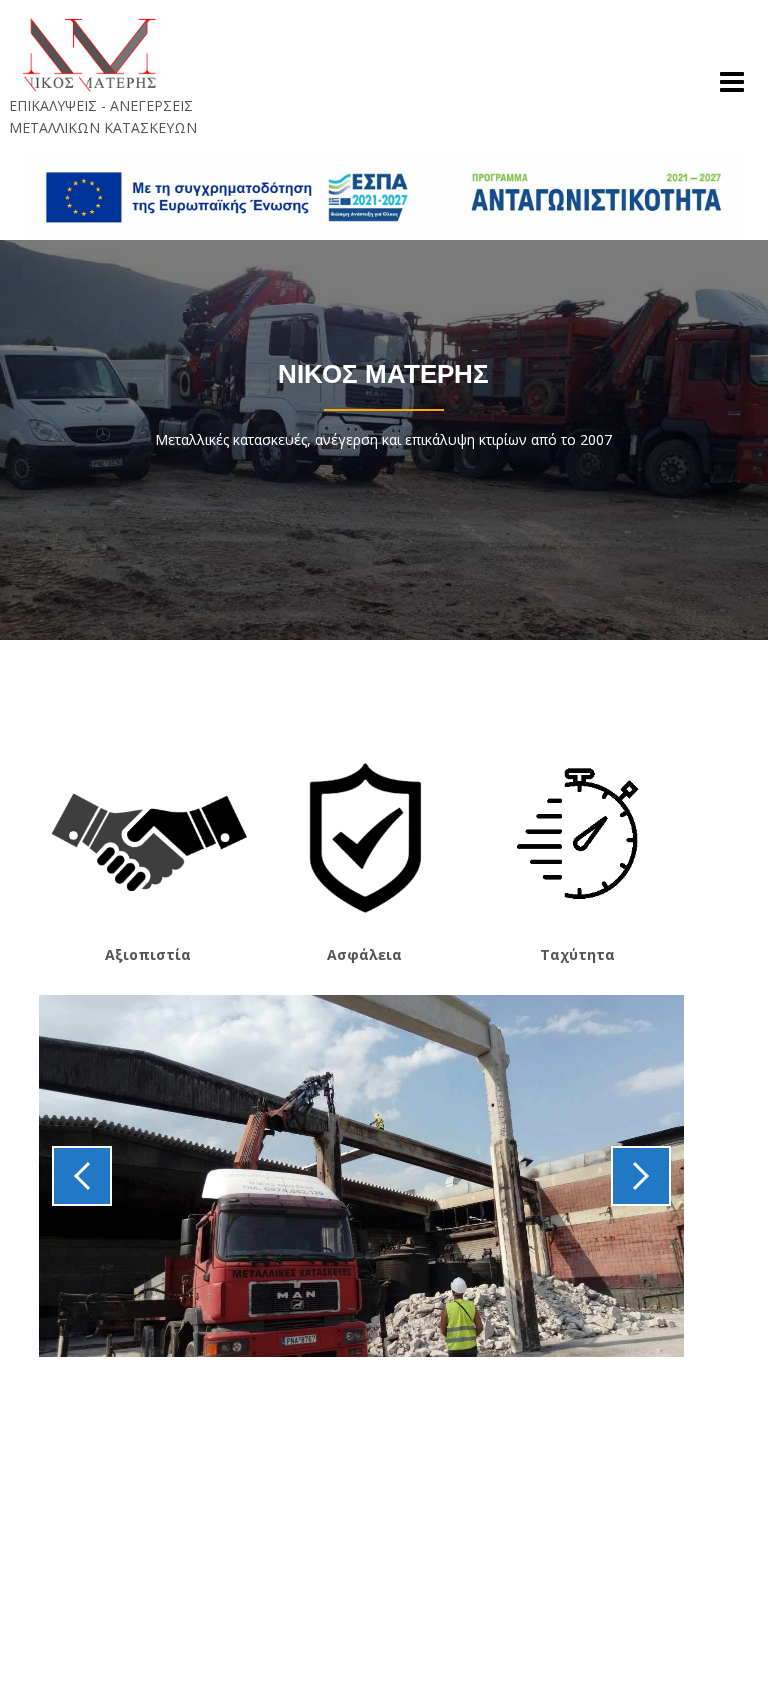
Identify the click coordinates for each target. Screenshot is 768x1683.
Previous (82, 1176)
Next (641, 1176)
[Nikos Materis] (89, 53)
